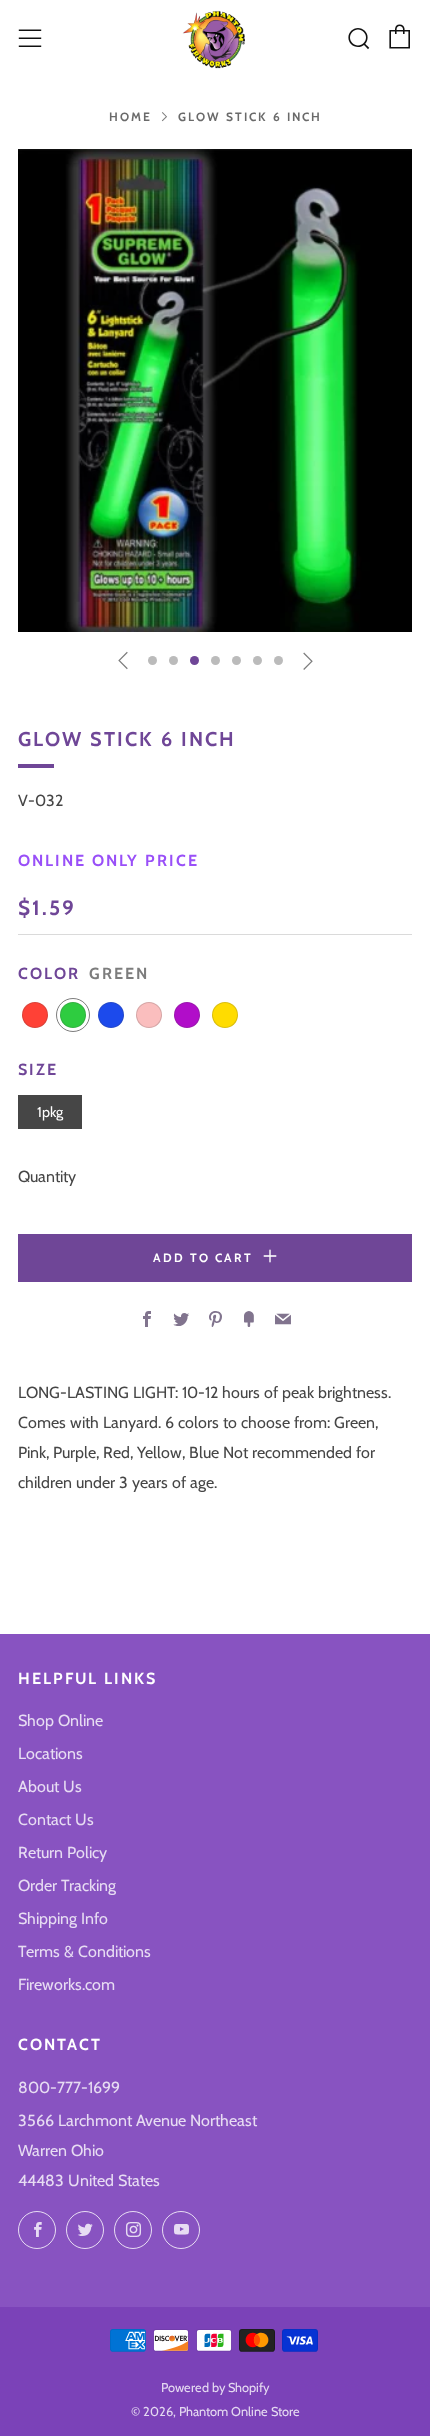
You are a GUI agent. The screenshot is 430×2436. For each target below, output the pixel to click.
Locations (50, 1753)
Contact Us (56, 1819)
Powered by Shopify (215, 2387)
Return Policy (62, 1852)
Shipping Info (63, 1918)
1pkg (50, 1112)
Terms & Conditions (84, 1951)
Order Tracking (67, 1885)
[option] (215, 390)
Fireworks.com (66, 1984)
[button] (152, 660)
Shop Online (60, 1720)
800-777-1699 (69, 2087)
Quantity (47, 1176)
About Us (50, 1786)
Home (130, 116)
